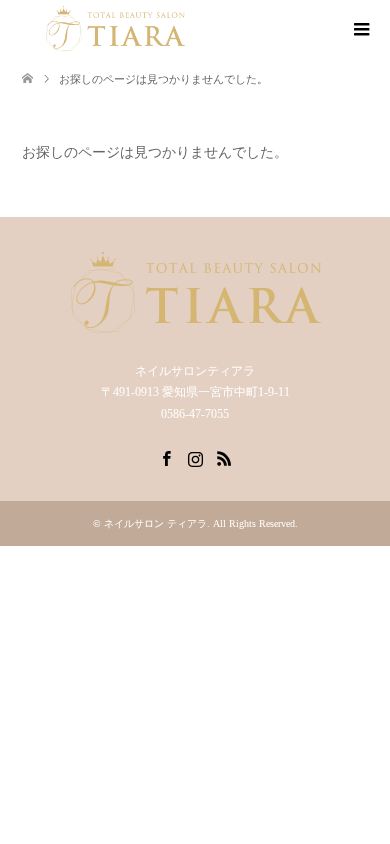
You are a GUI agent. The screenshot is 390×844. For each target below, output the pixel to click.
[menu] (360, 30)
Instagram (195, 457)
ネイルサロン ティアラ (155, 523)
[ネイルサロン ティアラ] (115, 29)
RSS (224, 457)
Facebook (166, 457)
